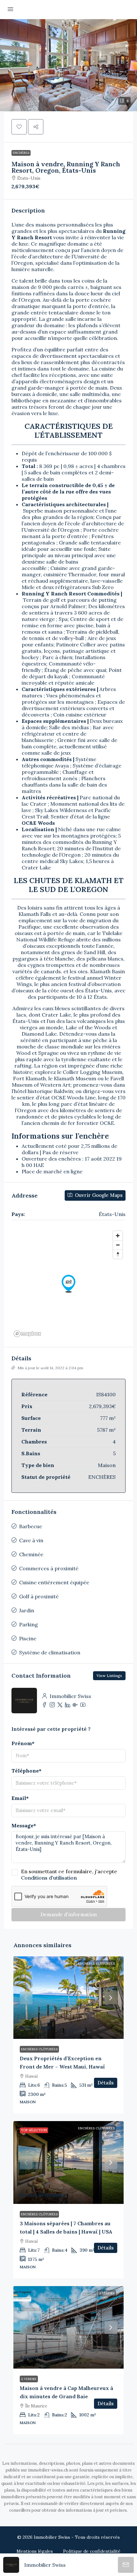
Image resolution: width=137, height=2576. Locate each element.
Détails (106, 2083)
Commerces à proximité (49, 1568)
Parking (29, 1624)
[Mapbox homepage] (27, 1334)
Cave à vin (31, 1540)
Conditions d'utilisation (49, 1878)
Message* (24, 1825)
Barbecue (31, 1526)
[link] (68, 1998)
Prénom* (23, 1743)
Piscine (28, 1638)
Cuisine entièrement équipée (54, 1582)
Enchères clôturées (96, 1964)
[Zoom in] (118, 1236)
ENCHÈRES (21, 153)
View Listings (109, 1676)
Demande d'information (69, 1914)
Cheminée (31, 1554)
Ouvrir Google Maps (98, 1195)
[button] (68, 65)
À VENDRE (107, 2293)
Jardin (27, 1610)
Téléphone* (26, 1771)
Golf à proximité (39, 1596)
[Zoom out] (118, 1245)
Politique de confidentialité (92, 2551)
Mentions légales (35, 2551)
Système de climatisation (50, 1652)
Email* (20, 1798)
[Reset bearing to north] (118, 1254)
